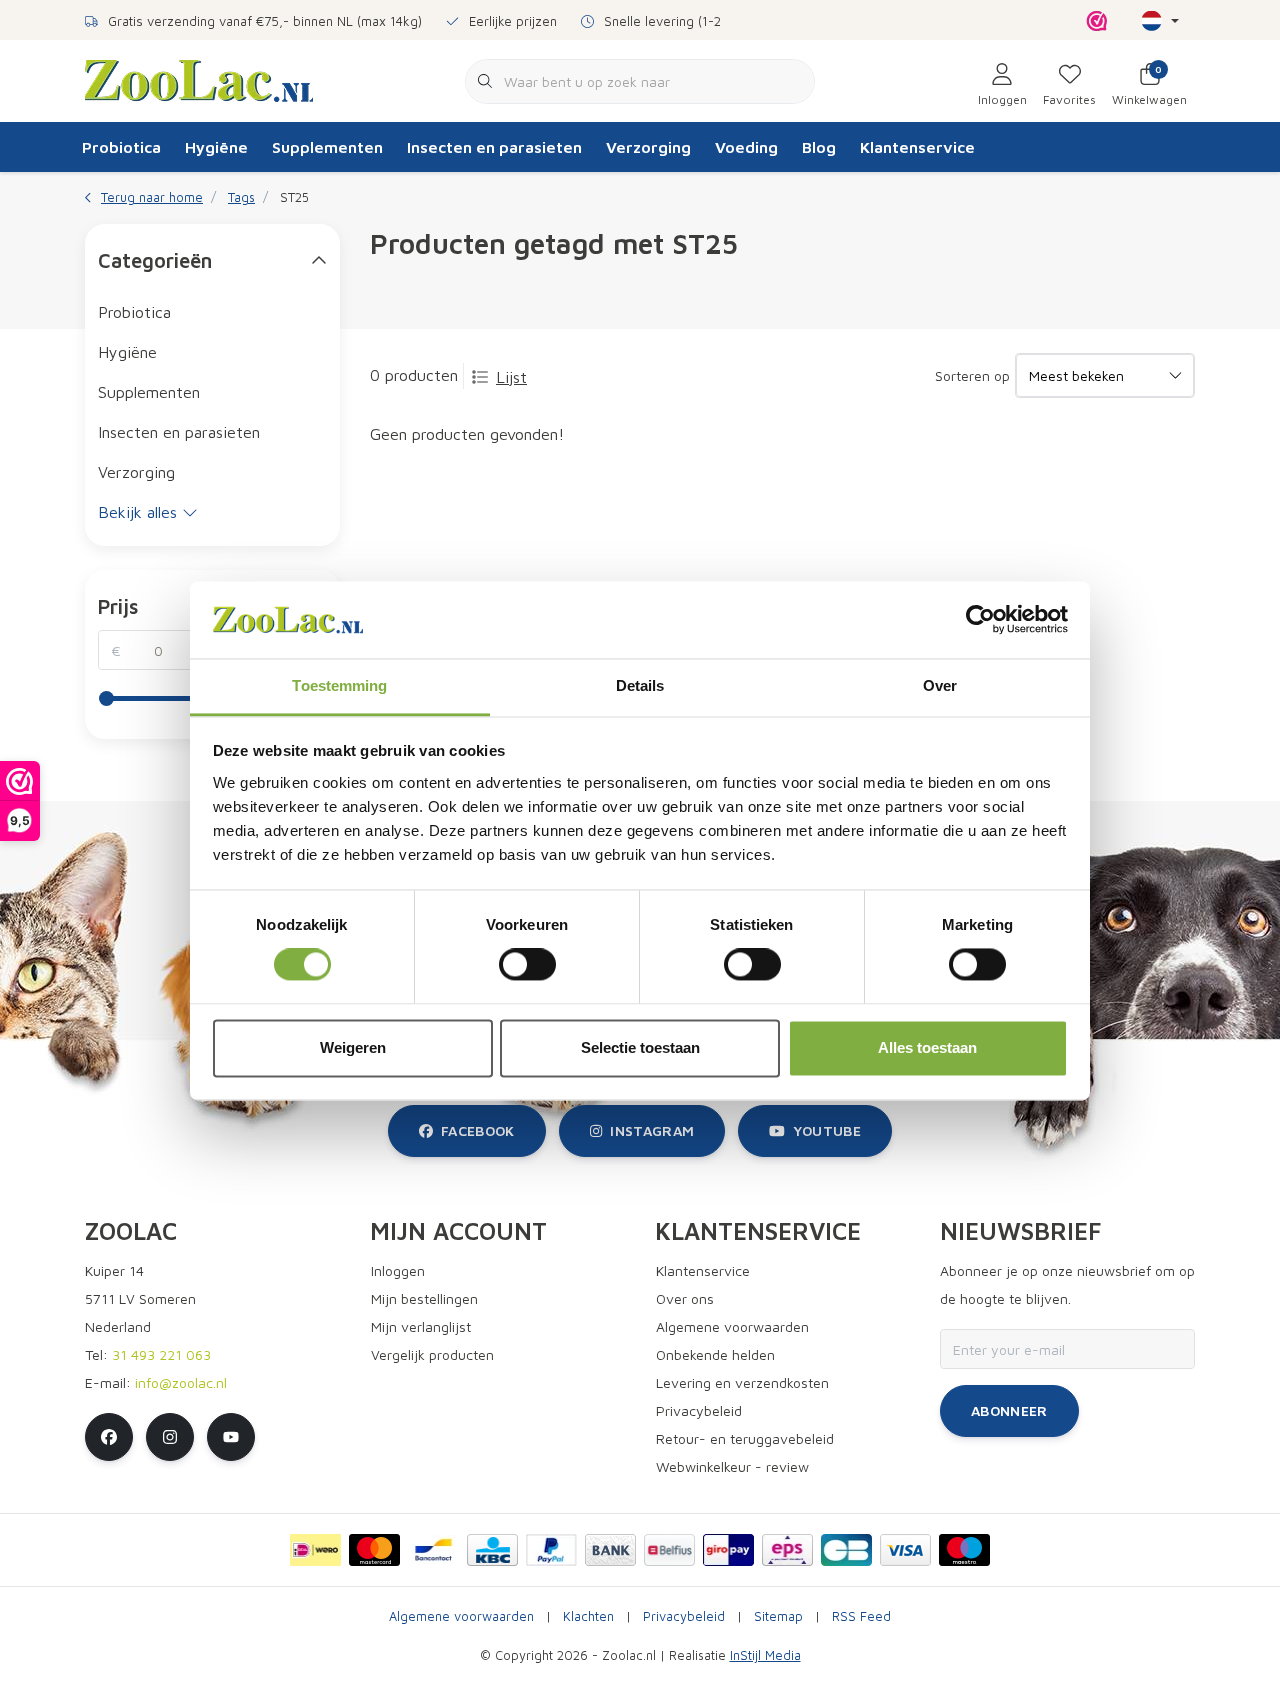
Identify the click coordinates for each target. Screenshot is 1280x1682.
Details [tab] (640, 685)
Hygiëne (216, 147)
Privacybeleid (684, 1616)
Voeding (746, 147)
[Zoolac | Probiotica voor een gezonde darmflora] (199, 79)
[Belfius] (669, 1550)
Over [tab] (940, 685)
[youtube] (231, 1437)
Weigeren (353, 1047)
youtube (827, 1130)
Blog (819, 147)
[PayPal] (551, 1550)
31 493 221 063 (161, 1354)
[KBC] (492, 1550)
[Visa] (905, 1550)
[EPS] (787, 1550)
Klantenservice (917, 147)
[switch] (527, 965)
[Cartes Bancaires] (846, 1550)
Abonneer (1009, 1410)
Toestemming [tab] (339, 685)
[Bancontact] (433, 1550)
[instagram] (170, 1437)
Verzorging (648, 147)
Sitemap (778, 1616)
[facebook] (109, 1437)
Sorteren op (972, 375)
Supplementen (327, 147)
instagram (652, 1130)
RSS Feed (861, 1616)
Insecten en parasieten (494, 147)
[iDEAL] (315, 1550)
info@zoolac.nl (181, 1382)
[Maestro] (964, 1550)
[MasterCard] (374, 1550)
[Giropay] (728, 1550)
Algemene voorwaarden (461, 1616)
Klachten (588, 1616)
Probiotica (121, 147)
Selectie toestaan (640, 1047)
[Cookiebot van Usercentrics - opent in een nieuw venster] (980, 620)
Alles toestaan (927, 1047)
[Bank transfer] (610, 1550)
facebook (478, 1130)
